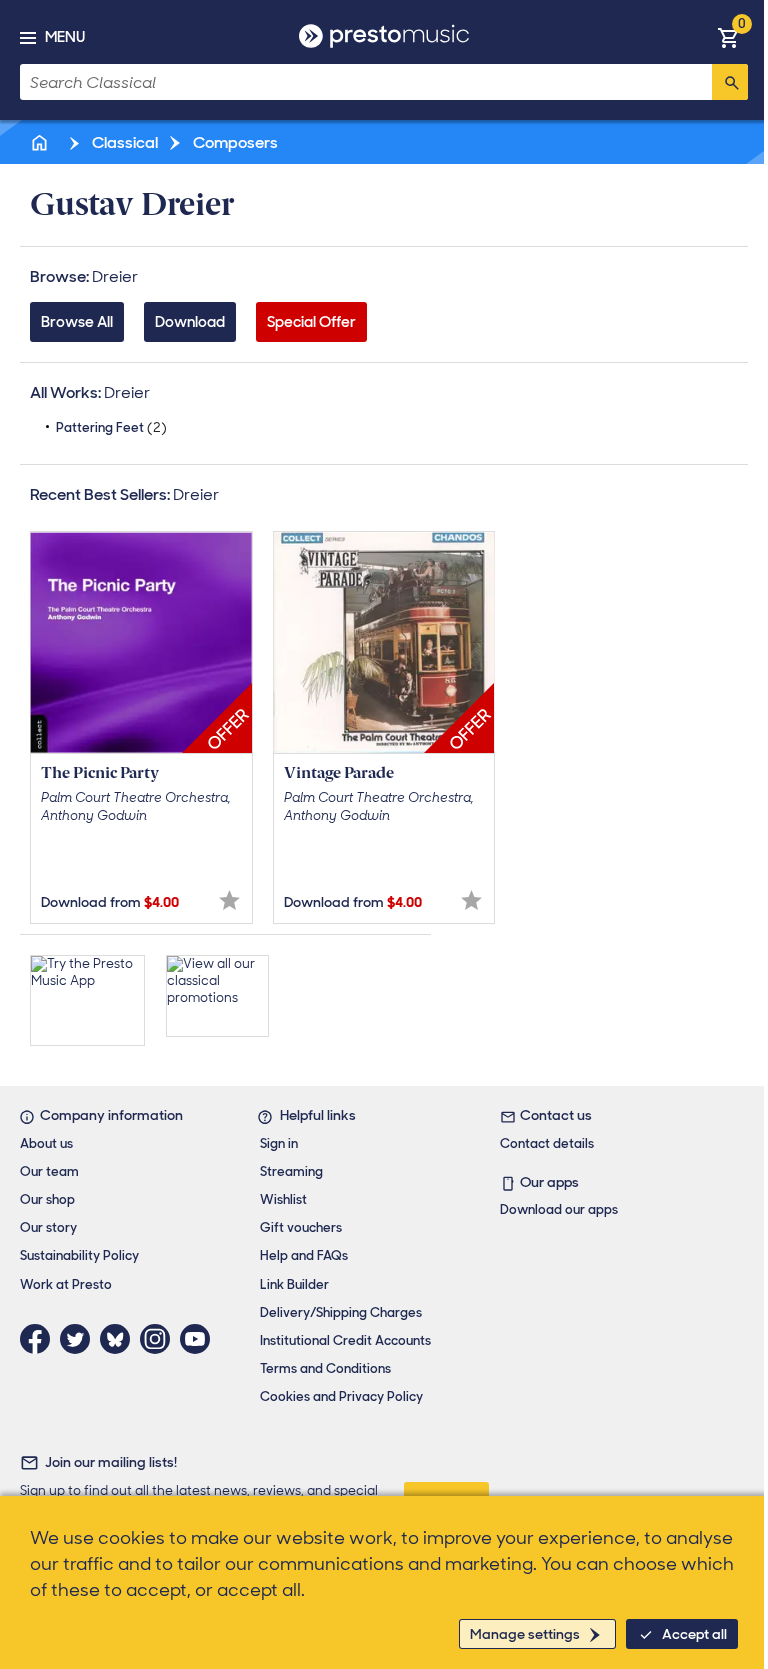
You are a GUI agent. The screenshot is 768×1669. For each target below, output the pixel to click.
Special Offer (311, 322)
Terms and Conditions (325, 1368)
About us (46, 1143)
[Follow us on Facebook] (40, 1339)
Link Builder (294, 1284)
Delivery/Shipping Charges (341, 1312)
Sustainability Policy (79, 1255)
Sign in (279, 1143)
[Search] (730, 82)
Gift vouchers (301, 1227)
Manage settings (525, 1634)
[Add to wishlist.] (229, 900)
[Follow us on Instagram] (160, 1339)
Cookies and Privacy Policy (341, 1396)
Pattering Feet (111, 427)
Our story (48, 1227)
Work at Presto (66, 1284)
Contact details (547, 1143)
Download (190, 322)
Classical (123, 142)
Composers (234, 142)
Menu (65, 37)
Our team (49, 1171)
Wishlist (283, 1199)
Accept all (694, 1634)
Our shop (47, 1199)
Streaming (291, 1171)
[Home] (41, 142)
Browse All (77, 322)
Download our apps (559, 1209)
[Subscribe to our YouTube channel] (200, 1339)
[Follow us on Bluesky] (120, 1339)
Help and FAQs (304, 1255)
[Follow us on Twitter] (80, 1339)
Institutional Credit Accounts (345, 1340)
